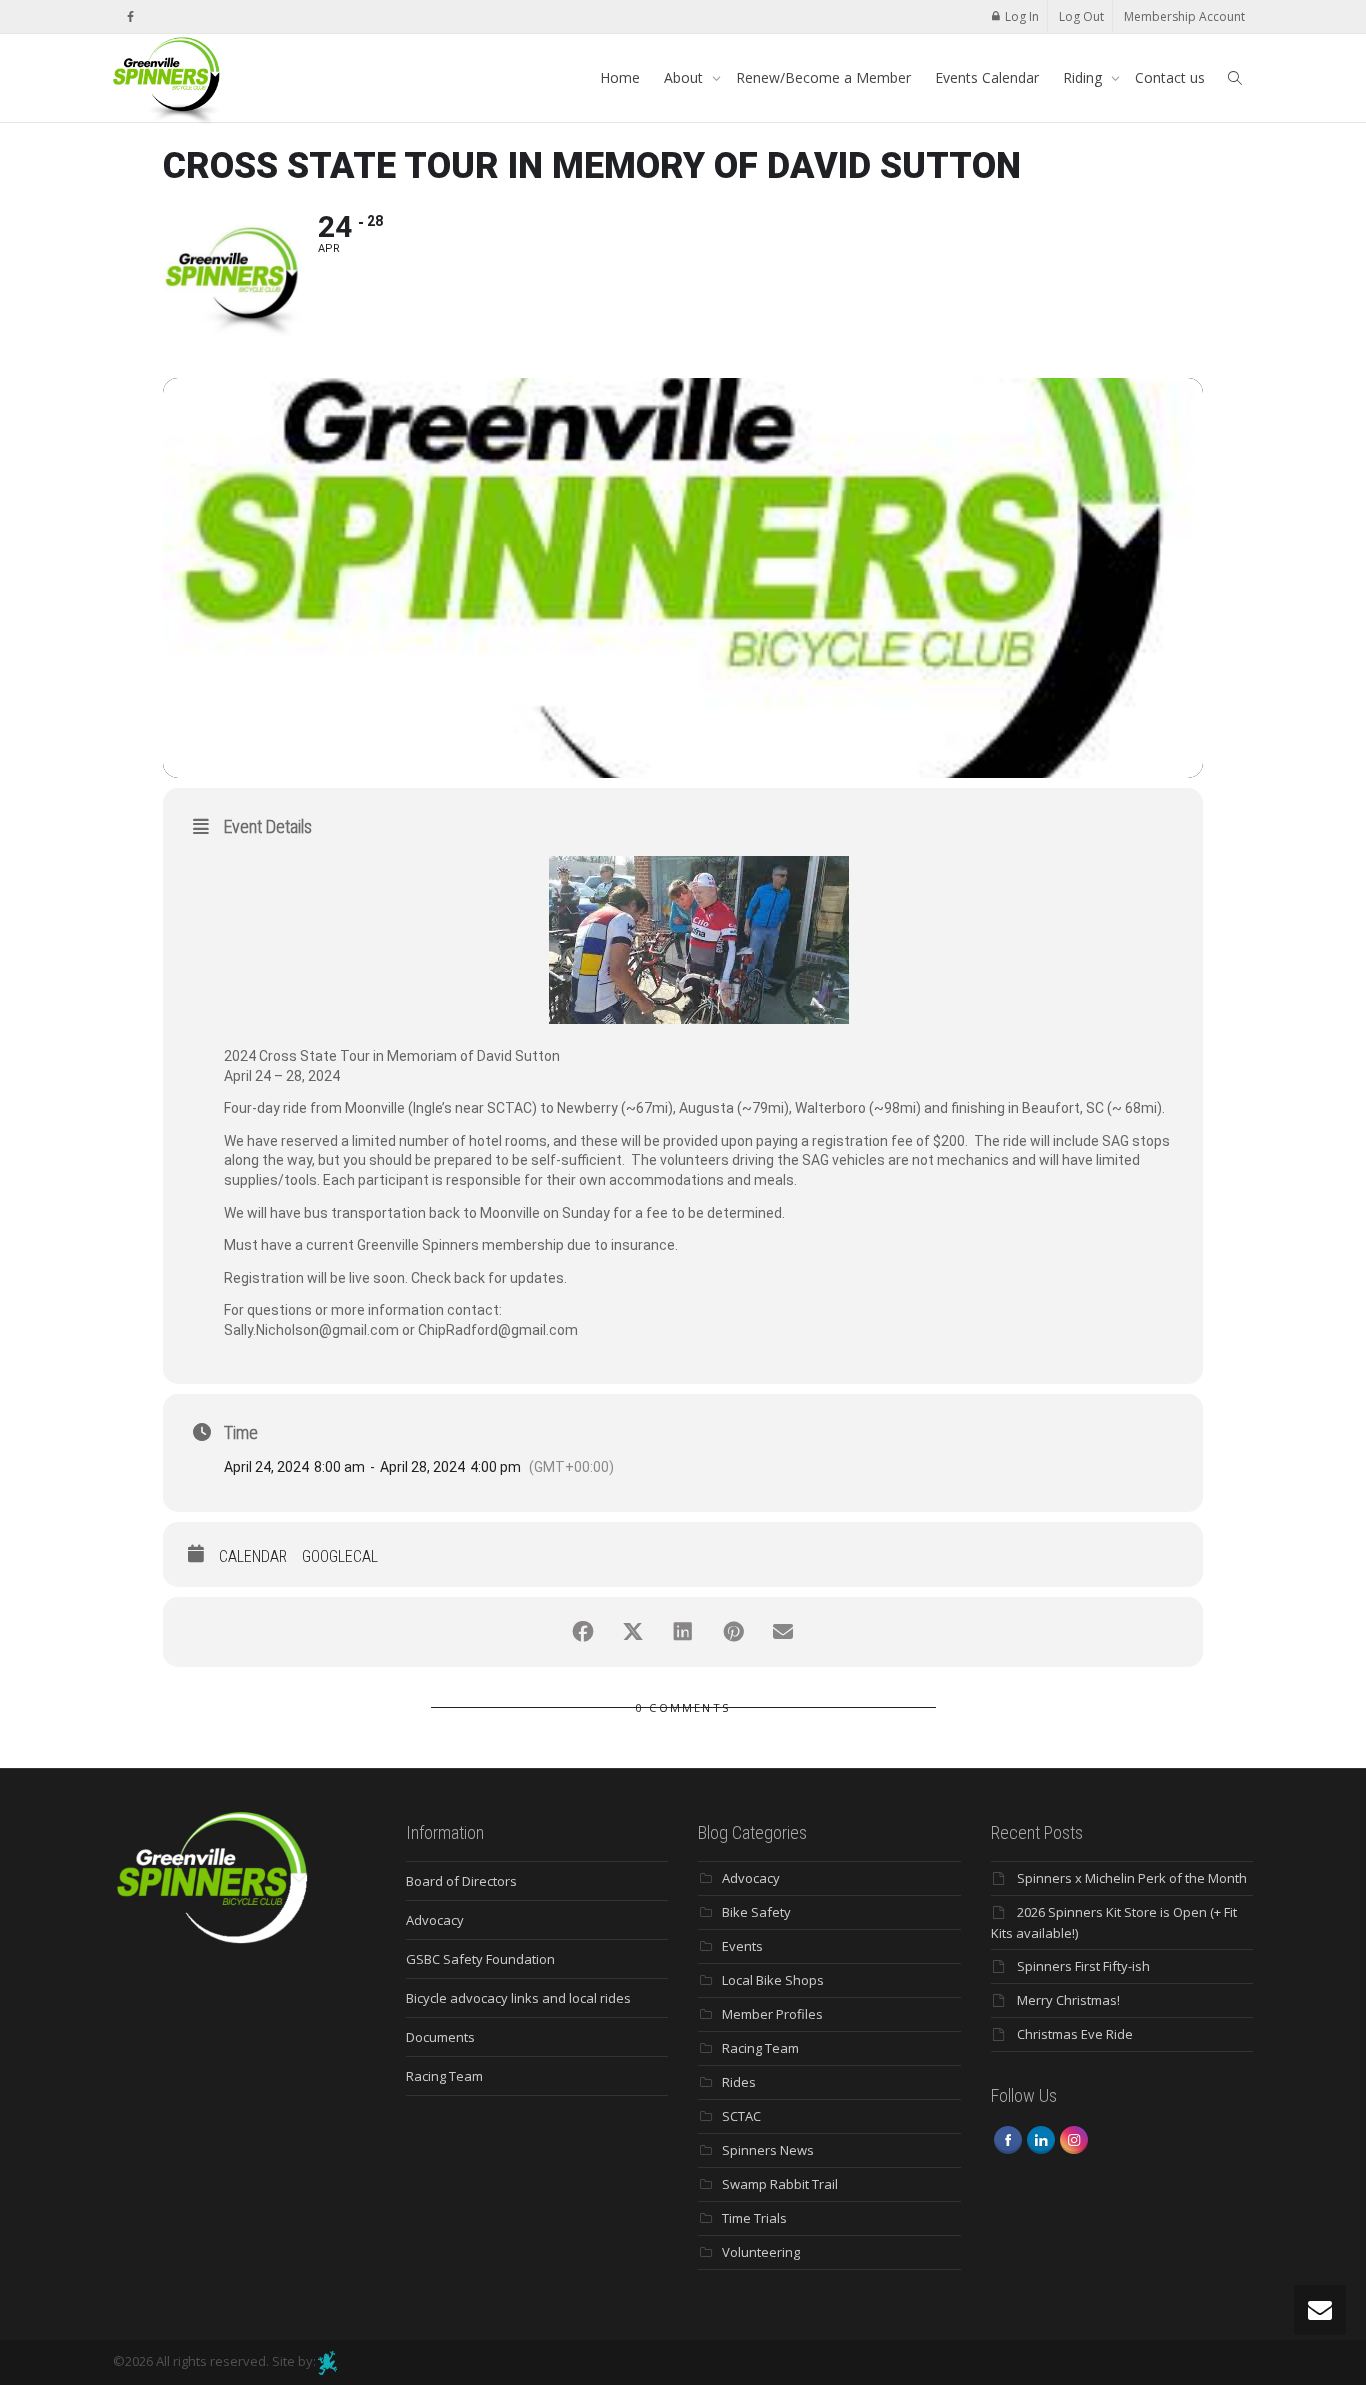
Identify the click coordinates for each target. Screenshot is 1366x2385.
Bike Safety (756, 1912)
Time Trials (754, 2218)
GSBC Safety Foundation (480, 1959)
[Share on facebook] (583, 1632)
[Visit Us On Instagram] (1073, 2139)
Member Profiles (772, 2014)
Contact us (1170, 77)
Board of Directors (461, 1881)
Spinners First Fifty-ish (1083, 1966)
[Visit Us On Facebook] (1007, 2139)
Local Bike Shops (773, 1980)
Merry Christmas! (1068, 2000)
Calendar (253, 1556)
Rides (739, 2082)
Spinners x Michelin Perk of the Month (1132, 1878)
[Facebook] (130, 16)
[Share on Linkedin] (683, 1632)
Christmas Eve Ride (1075, 2034)
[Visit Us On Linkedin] (1040, 2139)
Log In (1022, 16)
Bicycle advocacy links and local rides (518, 1998)
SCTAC (741, 2116)
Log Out (1081, 16)
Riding (1084, 77)
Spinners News (768, 2150)
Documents (440, 2037)
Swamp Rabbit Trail (780, 2184)
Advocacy (435, 1920)
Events (742, 1946)
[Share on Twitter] (633, 1632)
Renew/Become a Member (823, 77)
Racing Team (444, 2076)
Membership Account (1184, 16)
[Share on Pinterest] (733, 1632)
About (685, 77)
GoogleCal (340, 1556)
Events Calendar (987, 77)
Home (620, 77)
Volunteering (761, 2252)
